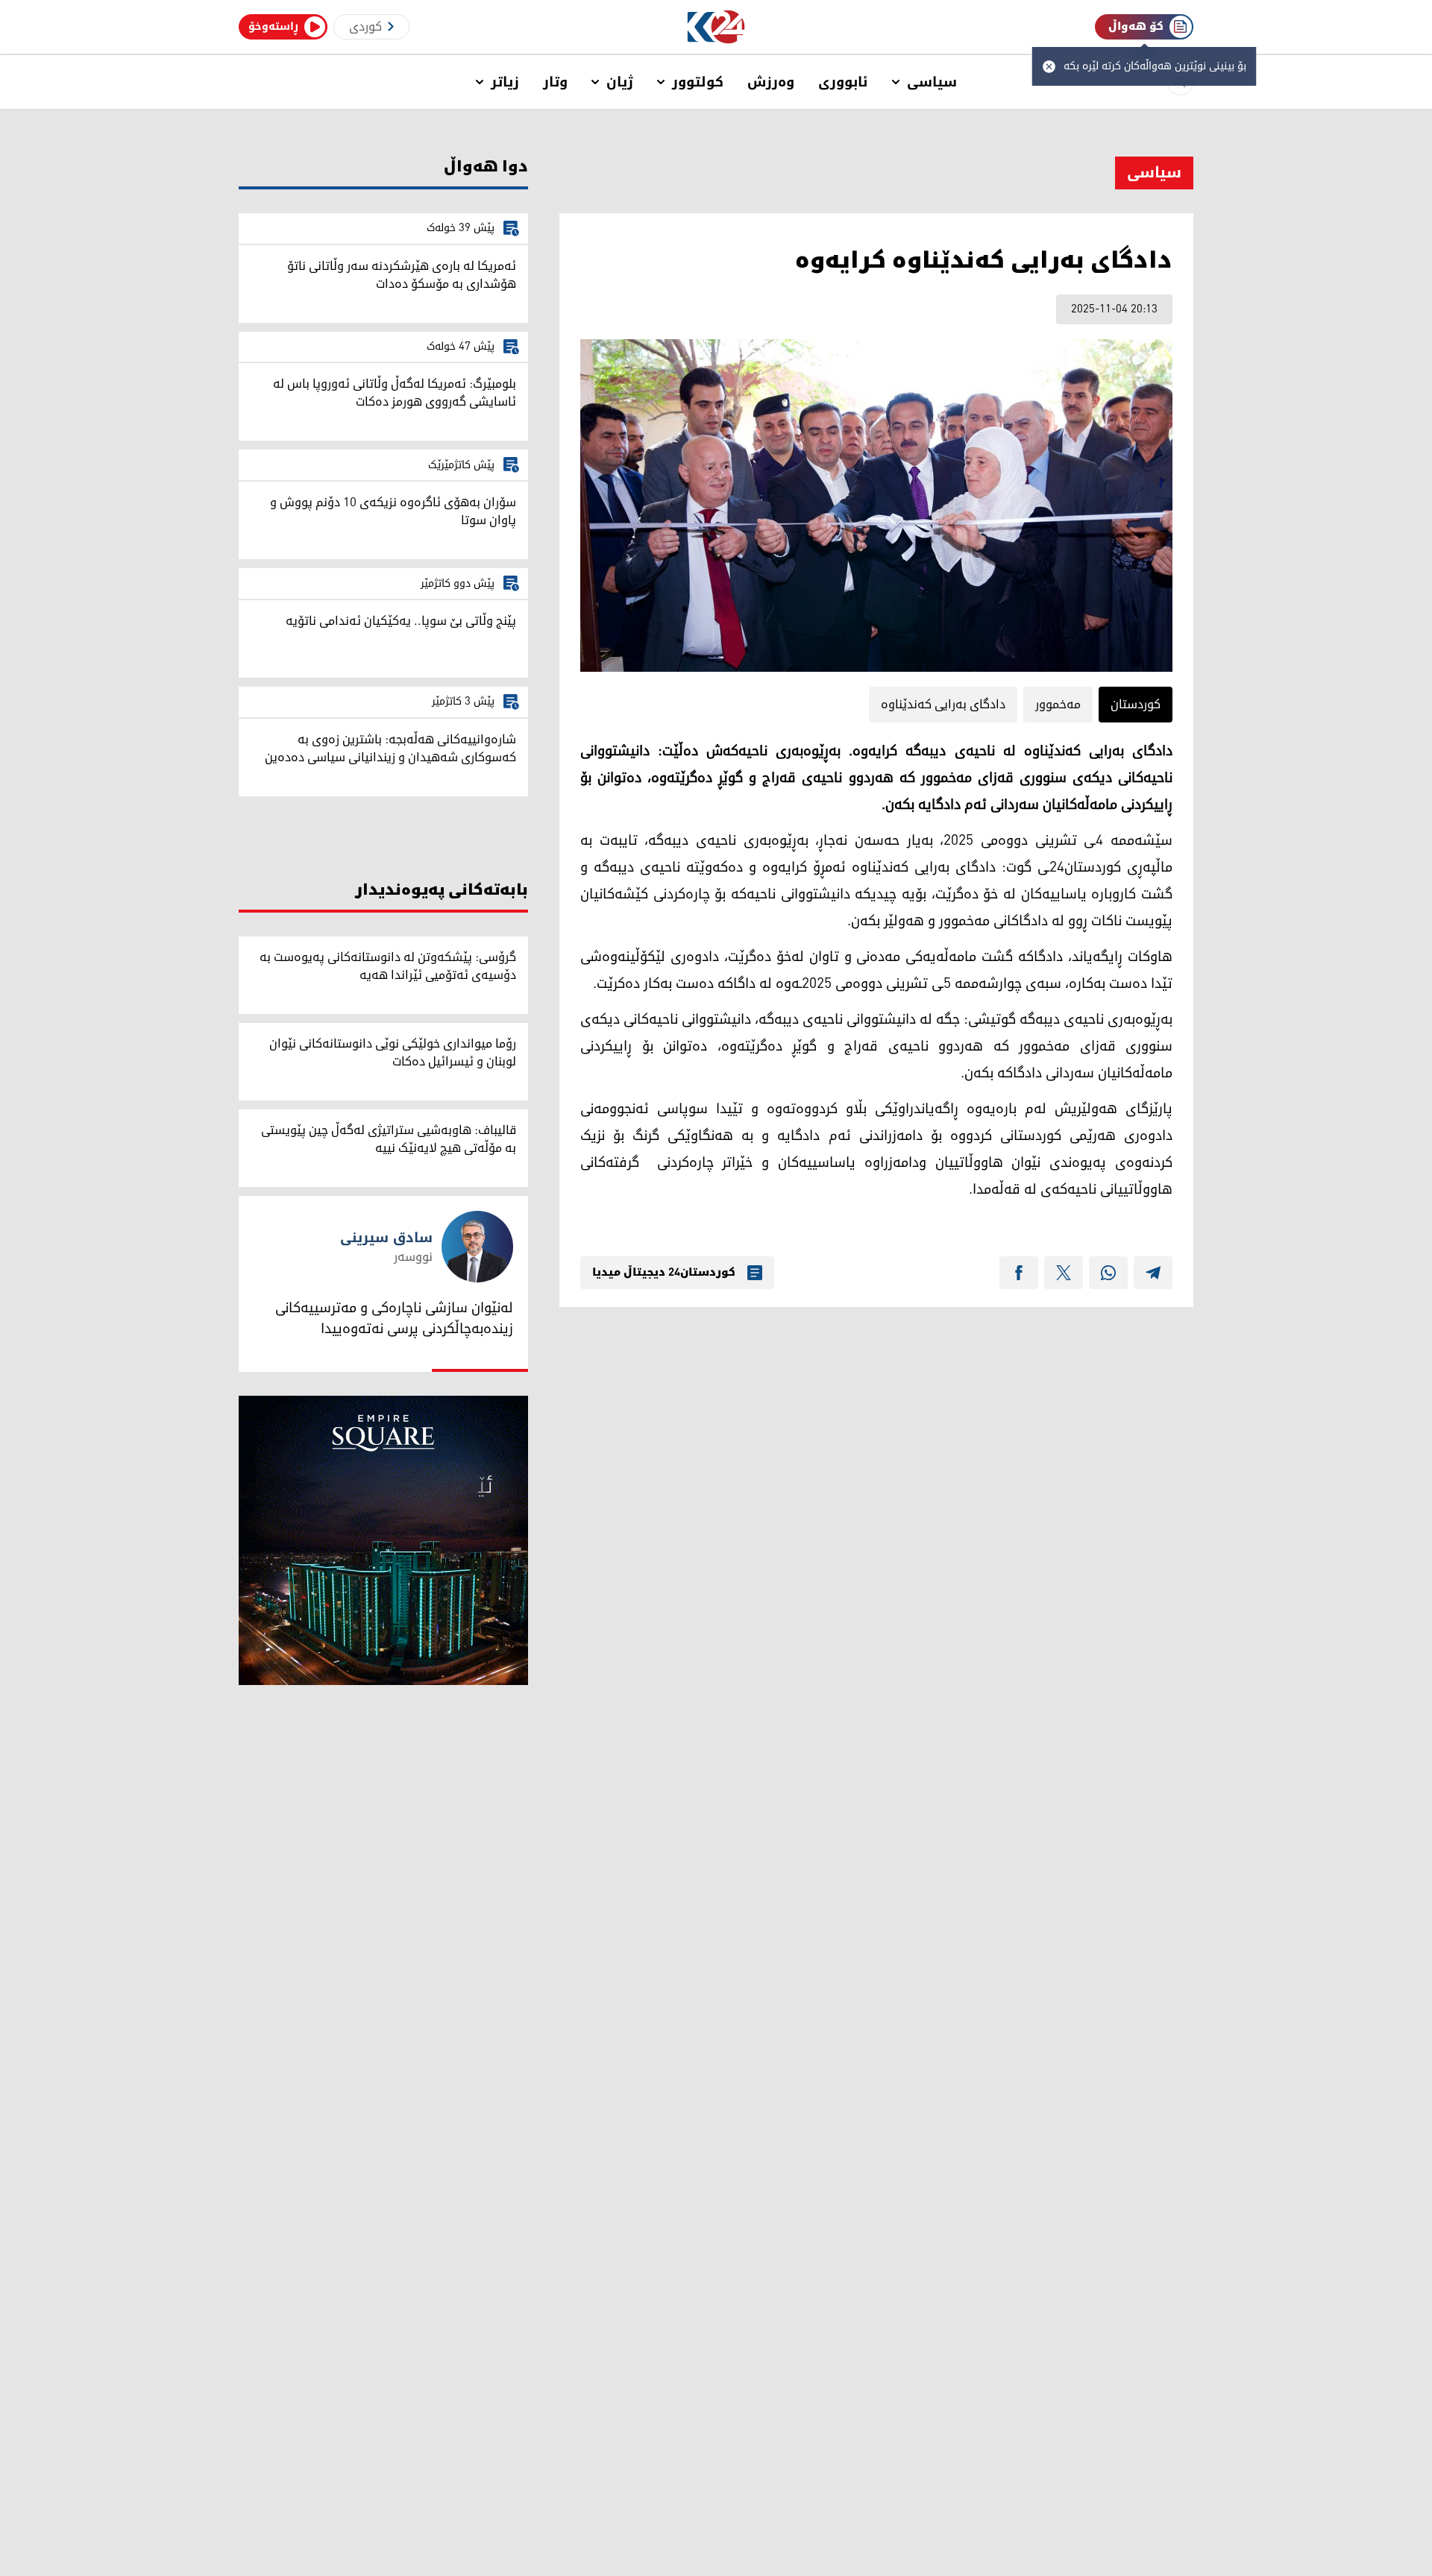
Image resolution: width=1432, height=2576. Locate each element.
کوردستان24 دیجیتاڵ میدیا (664, 1273)
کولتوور (698, 82)
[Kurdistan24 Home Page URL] (716, 27)
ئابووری (843, 82)
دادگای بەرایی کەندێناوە (943, 705)
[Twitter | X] (1064, 1273)
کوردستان (1136, 705)
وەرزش (771, 82)
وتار (555, 82)
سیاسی (932, 82)
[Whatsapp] (1108, 1273)
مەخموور (1058, 705)
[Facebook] (1019, 1273)
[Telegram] (1153, 1273)
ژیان (620, 82)
